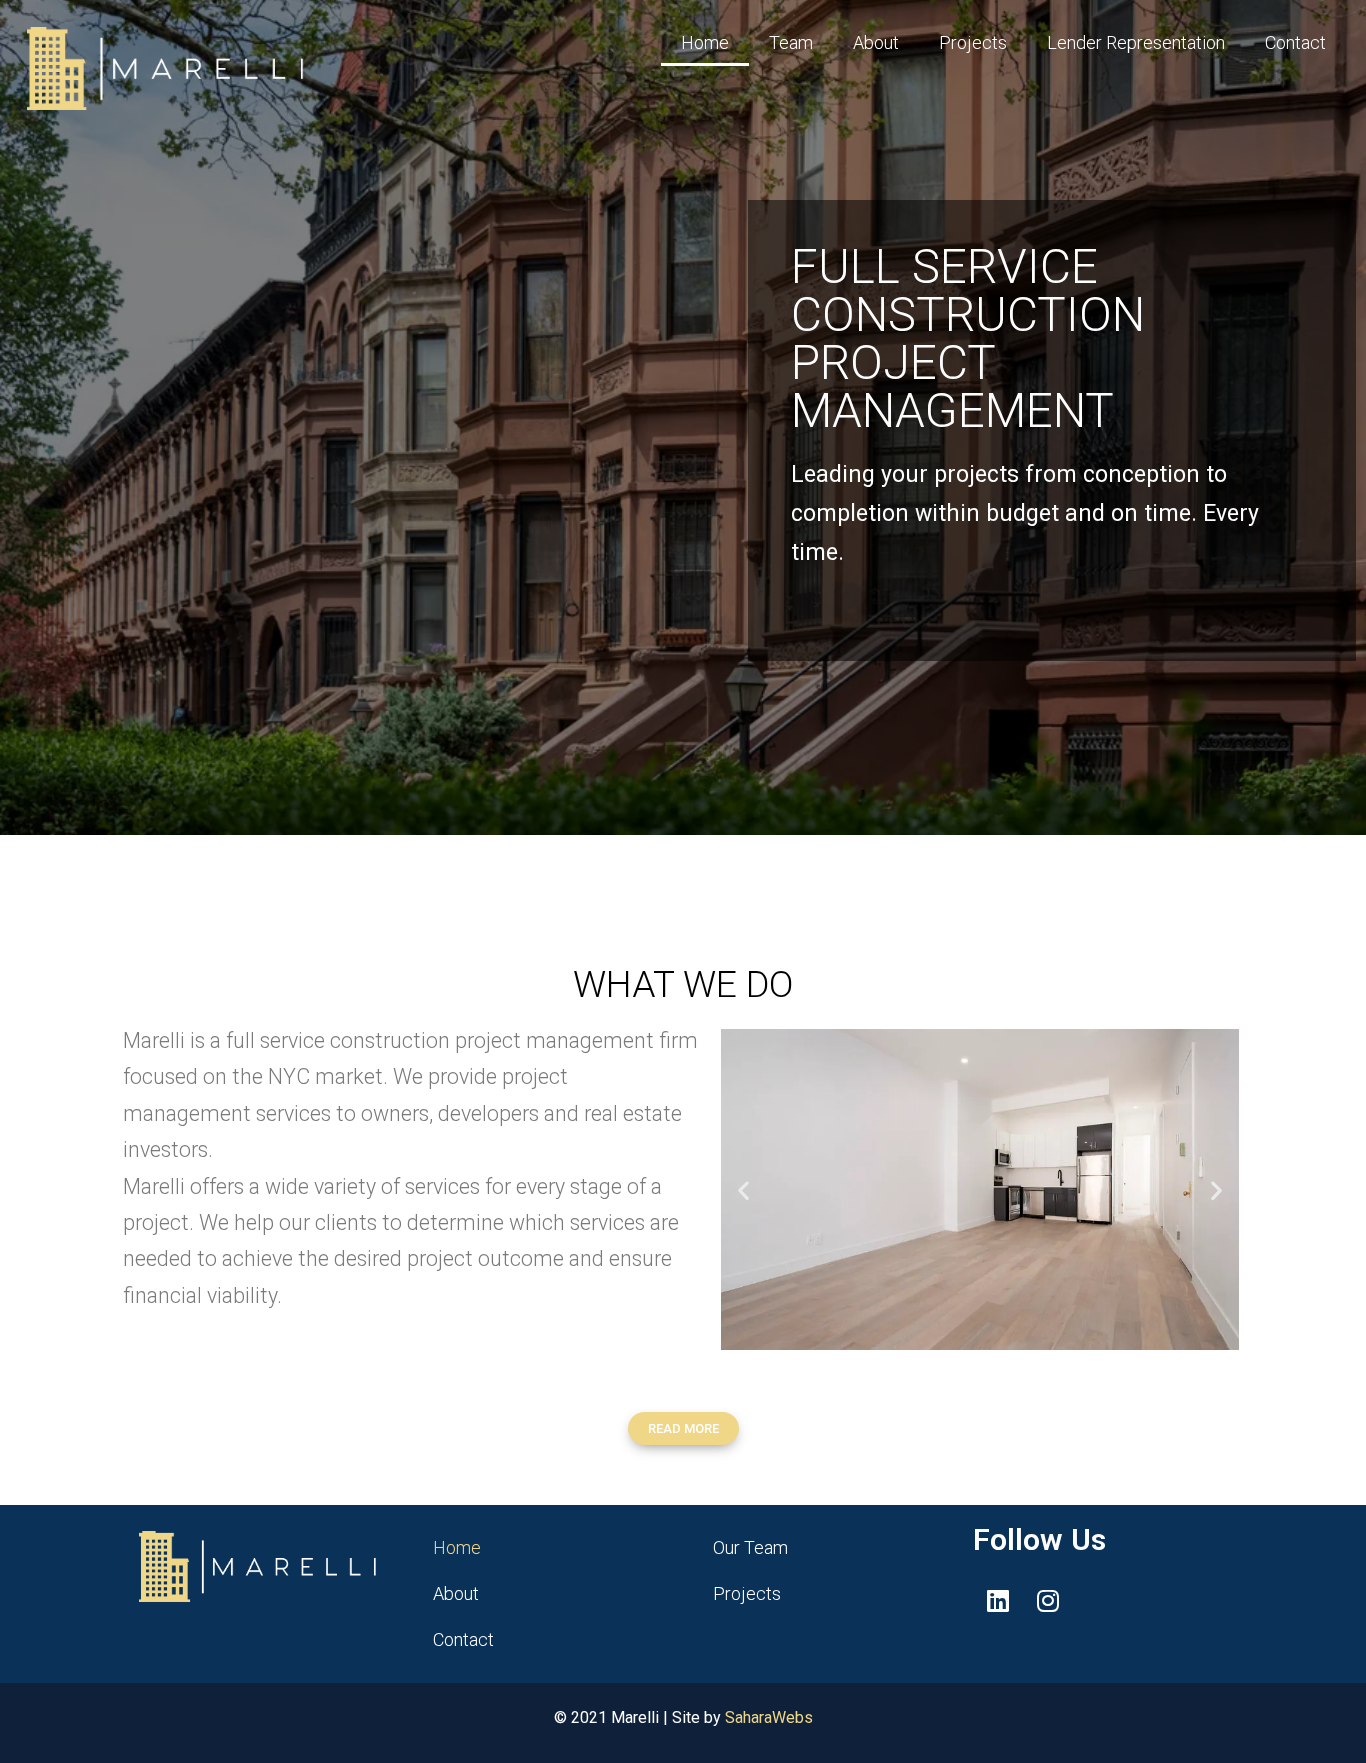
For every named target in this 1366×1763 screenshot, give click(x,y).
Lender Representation (1136, 42)
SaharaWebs (769, 1717)
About (876, 42)
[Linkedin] (998, 1600)
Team (791, 42)
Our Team (750, 1547)
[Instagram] (1048, 1600)
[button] (743, 1189)
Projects (973, 42)
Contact (1295, 42)
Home (705, 42)
